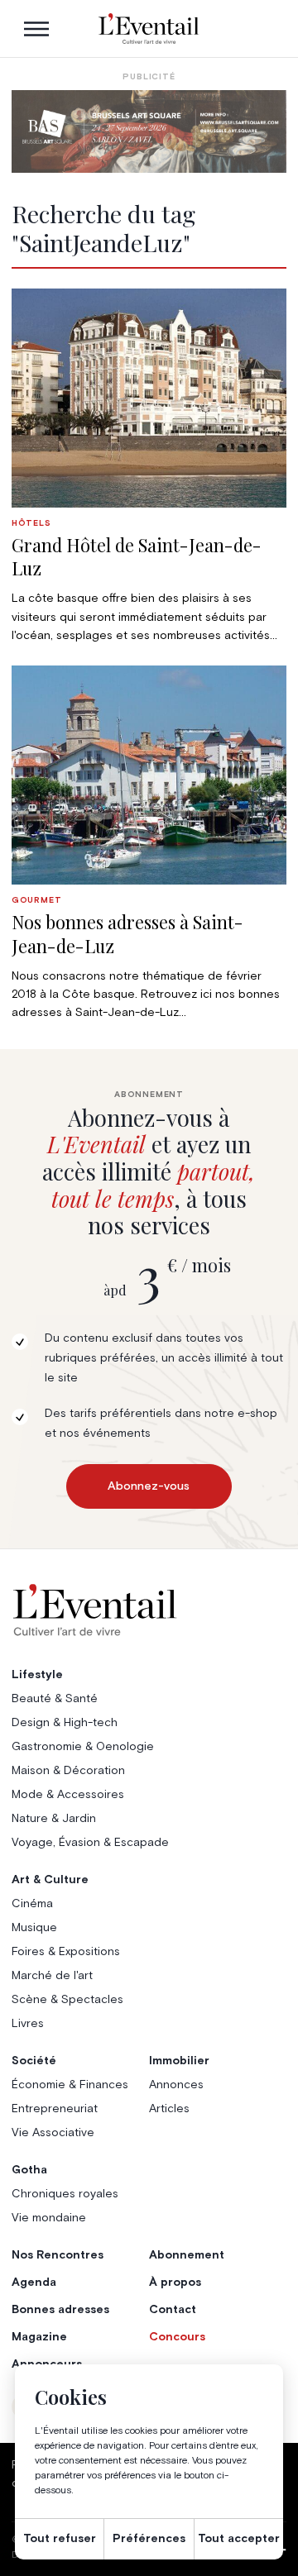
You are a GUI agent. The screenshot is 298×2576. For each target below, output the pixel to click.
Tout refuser (60, 2539)
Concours (177, 2337)
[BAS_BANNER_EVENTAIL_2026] (149, 131)
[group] (149, 467)
